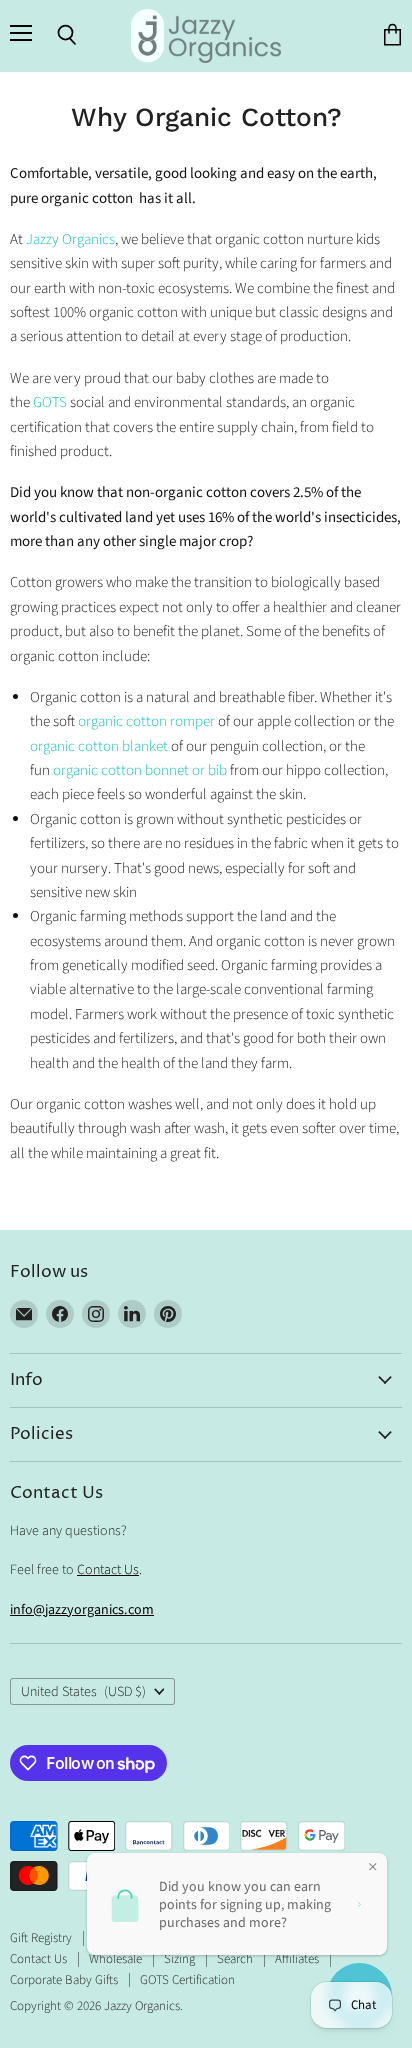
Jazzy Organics (70, 239)
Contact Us (108, 1570)
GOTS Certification (187, 1980)
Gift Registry (41, 1938)
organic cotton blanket (99, 746)
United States (83, 1692)
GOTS (50, 402)
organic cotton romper (146, 721)
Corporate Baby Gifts (64, 1980)
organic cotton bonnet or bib (141, 770)
